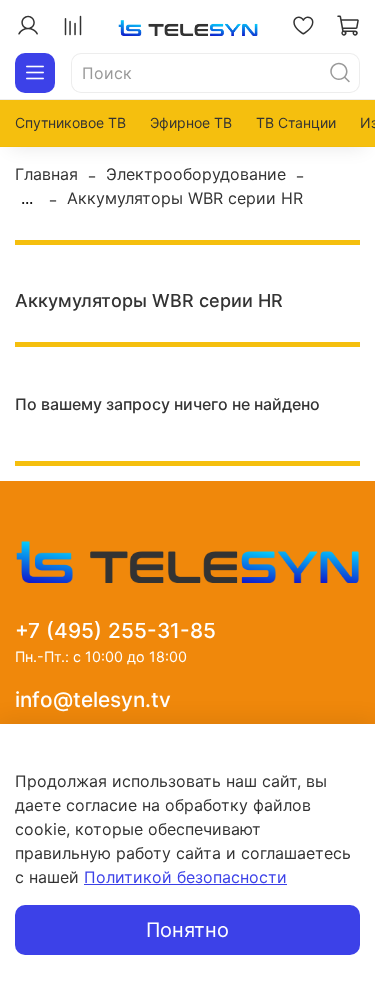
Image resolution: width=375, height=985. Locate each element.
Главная (46, 174)
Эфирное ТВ (191, 122)
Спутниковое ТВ (70, 122)
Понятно (187, 930)
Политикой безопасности (185, 877)
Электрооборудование (196, 174)
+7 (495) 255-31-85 (115, 630)
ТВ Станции (296, 122)
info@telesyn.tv (93, 699)
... (27, 198)
